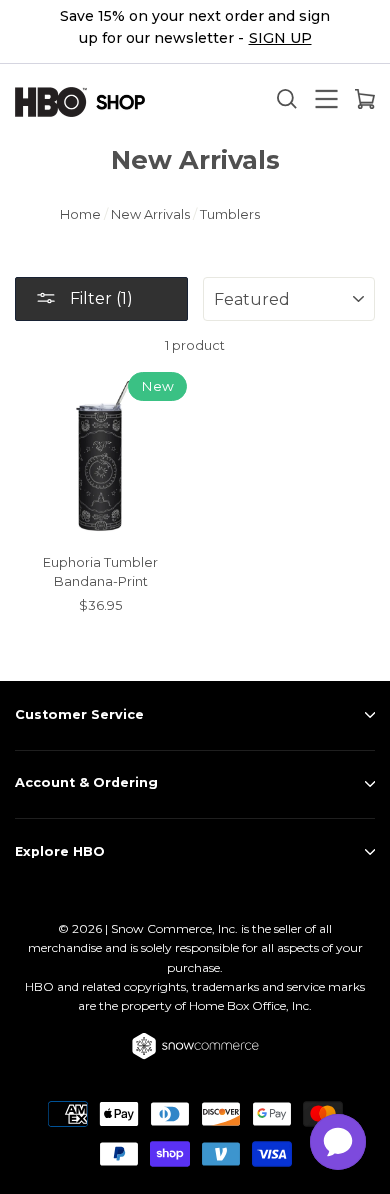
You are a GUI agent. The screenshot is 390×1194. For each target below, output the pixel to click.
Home (80, 214)
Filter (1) (99, 298)
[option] (195, 32)
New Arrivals (150, 214)
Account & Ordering (86, 782)
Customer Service (79, 714)
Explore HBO (60, 851)
